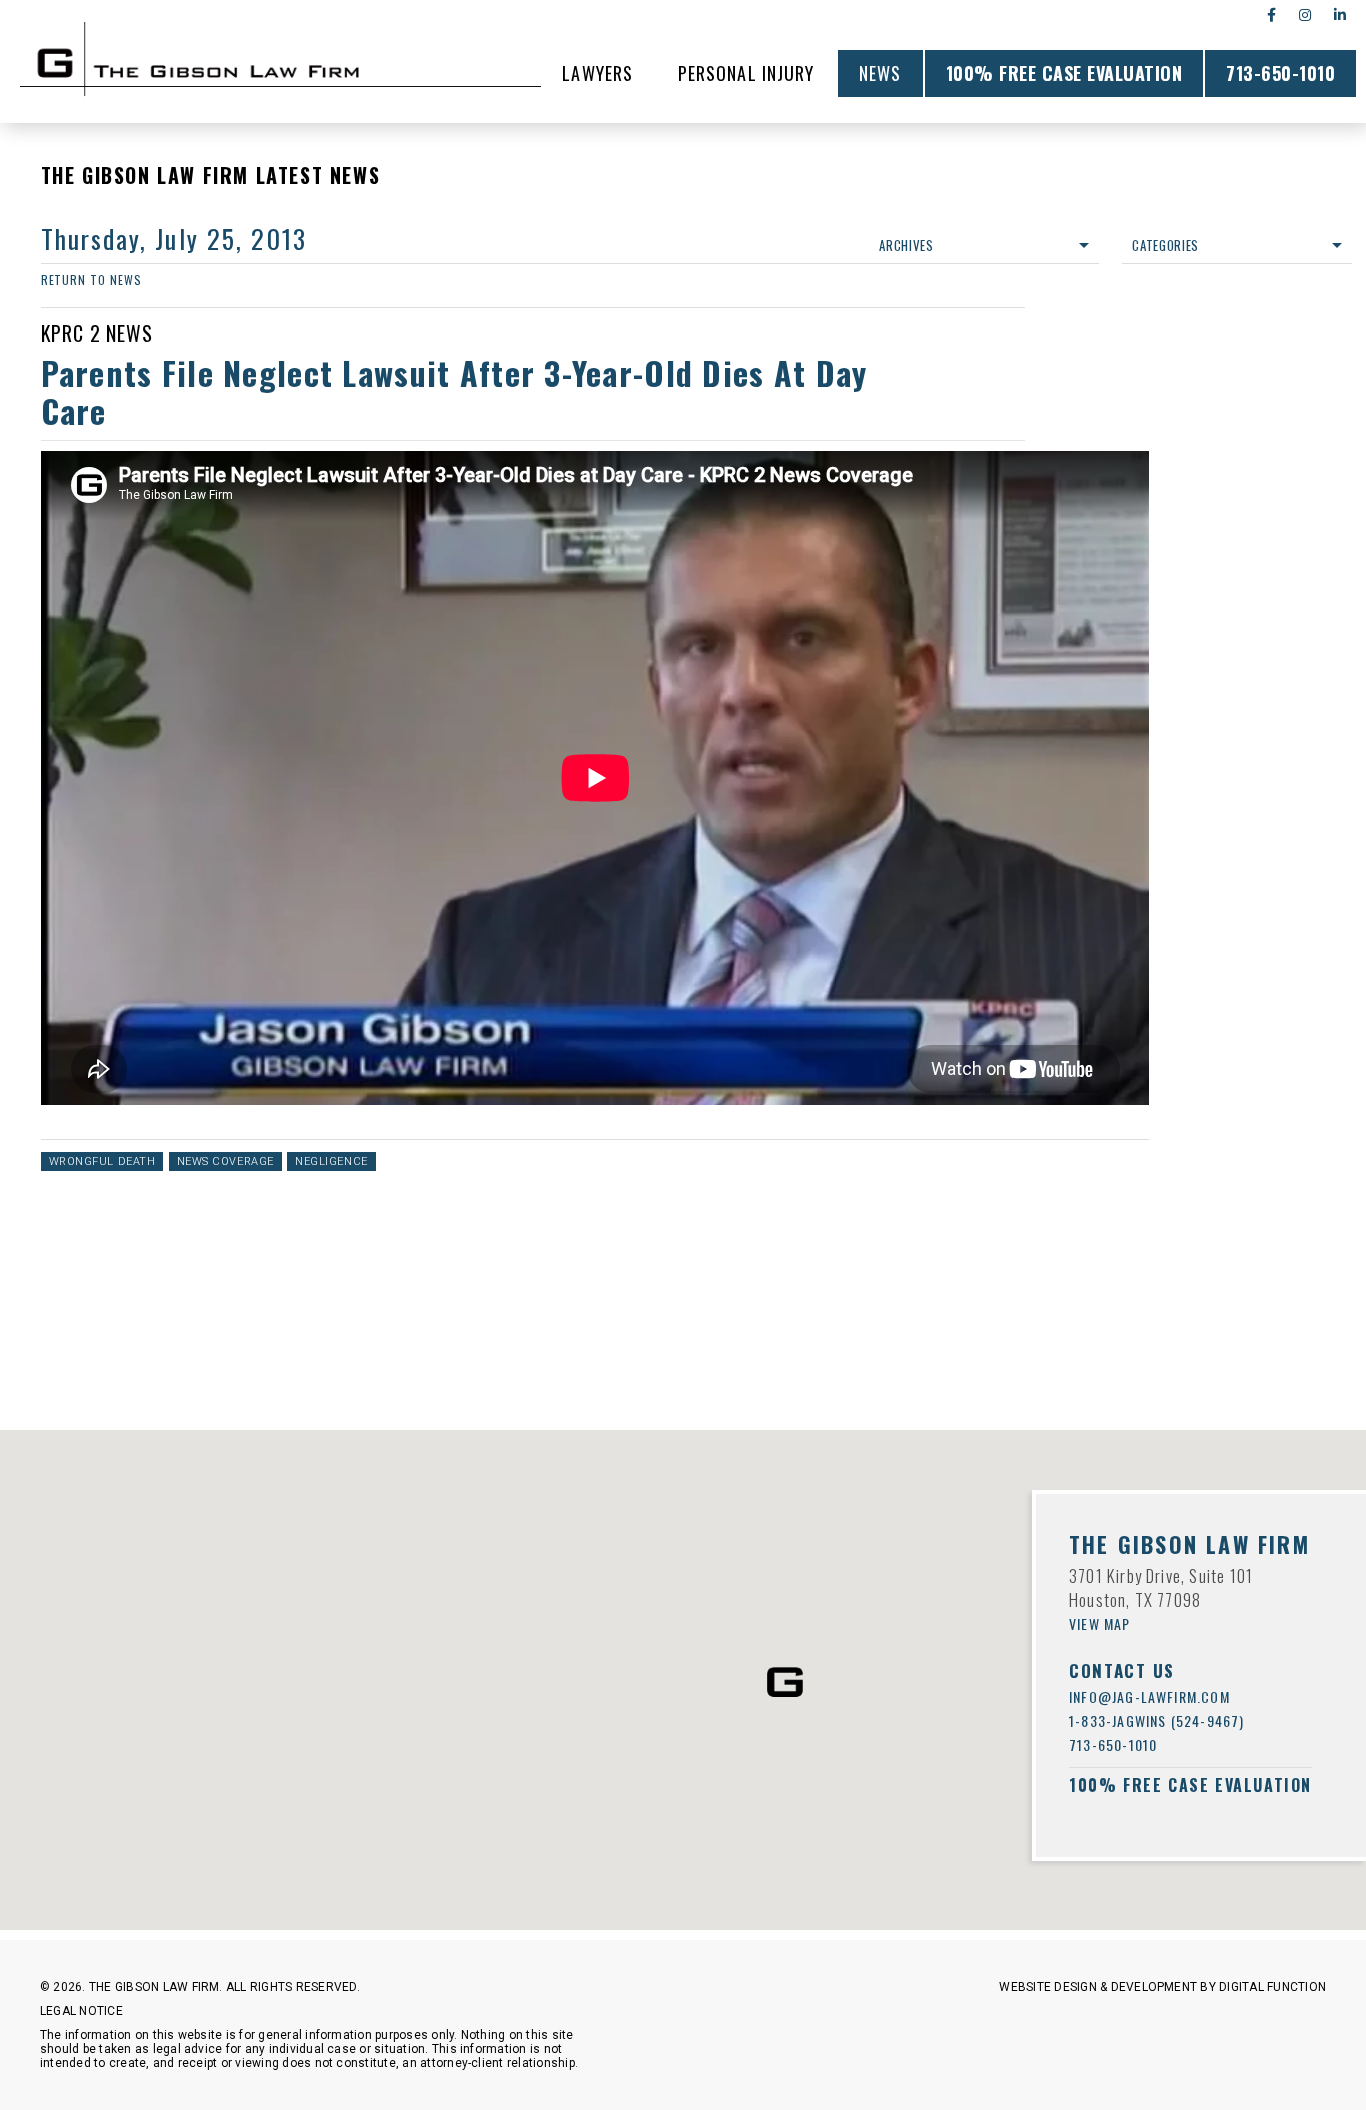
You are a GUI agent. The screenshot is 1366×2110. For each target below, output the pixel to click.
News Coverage (225, 1161)
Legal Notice (81, 2011)
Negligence (331, 1161)
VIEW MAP (1100, 1623)
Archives (906, 245)
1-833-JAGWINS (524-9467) (1157, 1720)
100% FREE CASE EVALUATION (1064, 73)
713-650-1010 (1280, 73)
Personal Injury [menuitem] (746, 73)
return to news (91, 279)
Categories (1165, 245)
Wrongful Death (102, 1161)
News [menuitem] (880, 73)
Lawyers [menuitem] (597, 73)
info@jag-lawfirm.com (1149, 1696)
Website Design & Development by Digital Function (1162, 1987)
